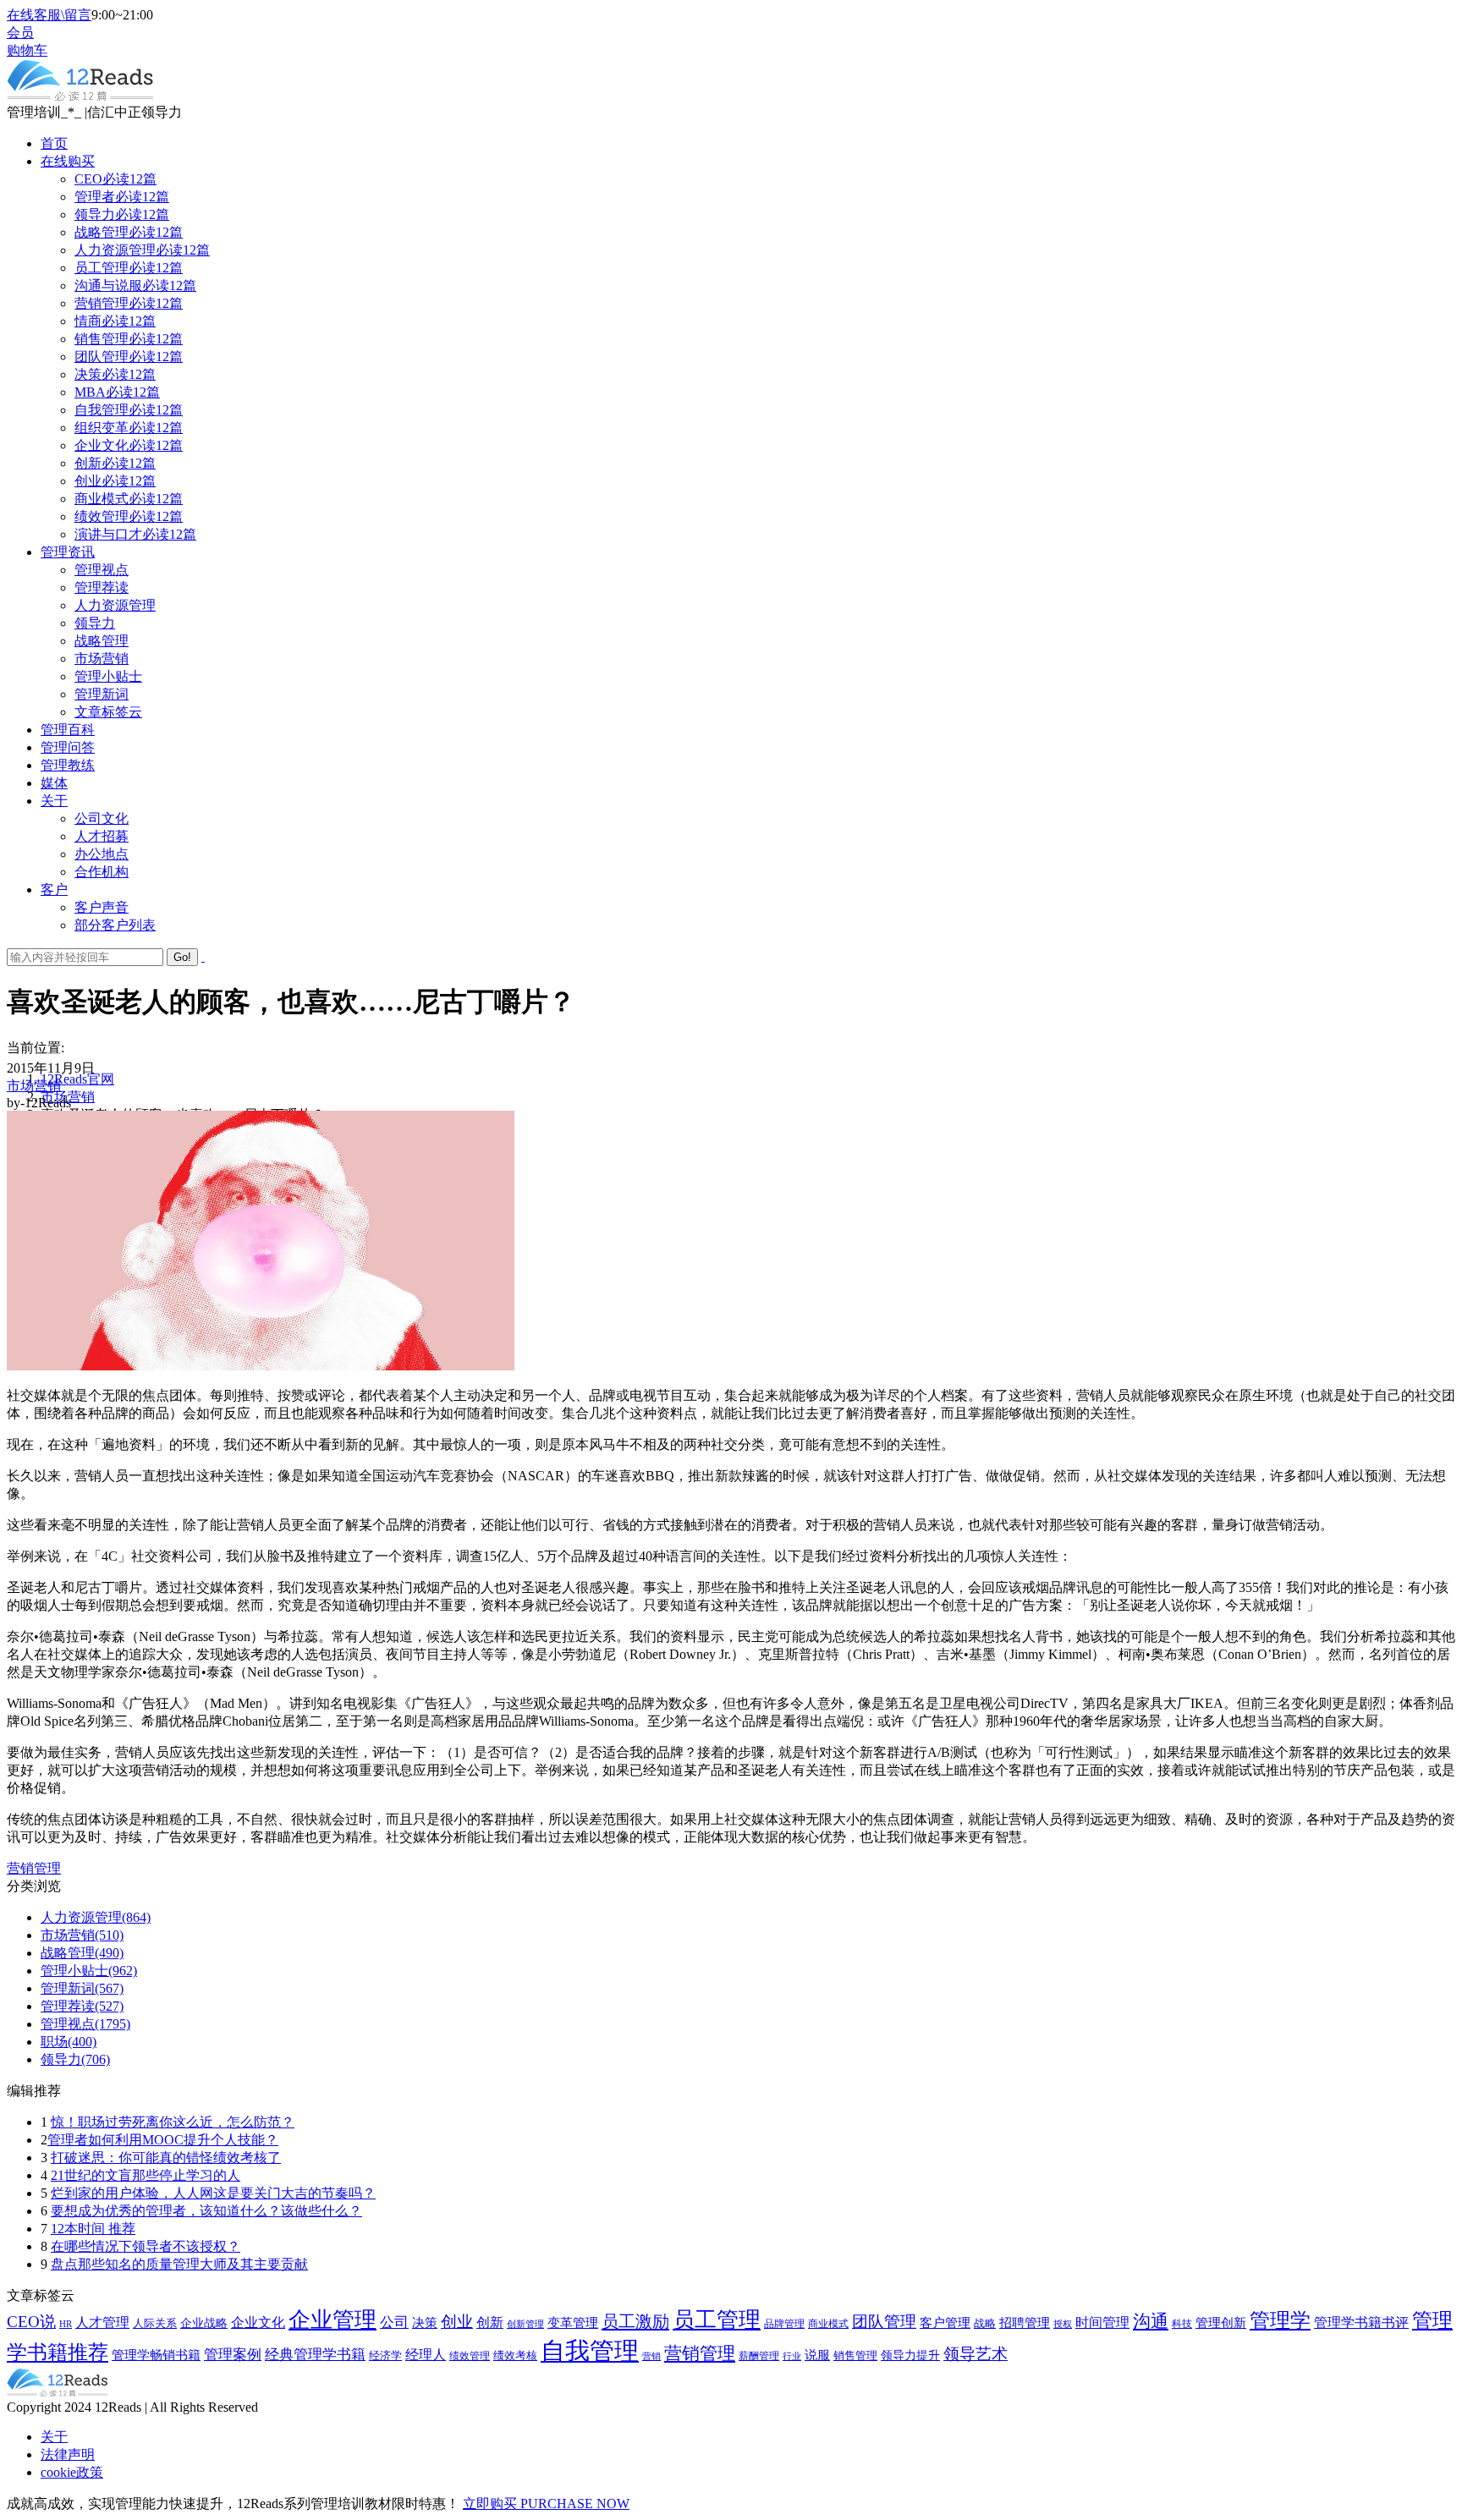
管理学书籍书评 (1361, 2322)
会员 (20, 33)
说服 (817, 2355)
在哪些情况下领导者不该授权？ (146, 2246)
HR (66, 2324)
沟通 (1151, 2321)
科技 (1182, 2324)
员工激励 (635, 2321)
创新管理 (525, 2324)
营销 (651, 2356)
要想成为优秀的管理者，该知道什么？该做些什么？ (206, 2211)
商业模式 (828, 2324)
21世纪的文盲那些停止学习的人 (146, 2175)
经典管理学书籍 (315, 2355)
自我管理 (590, 2351)
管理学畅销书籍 (156, 2355)
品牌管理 (784, 2324)
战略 (985, 2324)
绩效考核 (515, 2356)
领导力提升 (910, 2355)
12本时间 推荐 (93, 2229)
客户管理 (945, 2322)
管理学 (1280, 2320)
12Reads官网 (77, 1079)
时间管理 (1102, 2322)
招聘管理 (1025, 2322)
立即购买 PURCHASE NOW (546, 2504)
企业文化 (258, 2322)
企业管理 (333, 2320)
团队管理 (884, 2322)
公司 (394, 2322)
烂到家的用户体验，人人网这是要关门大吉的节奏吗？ (213, 2193)
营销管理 (34, 1868)
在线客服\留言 (49, 15)
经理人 (426, 2355)
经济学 (385, 2356)
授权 (1063, 2324)
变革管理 (573, 2323)
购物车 (27, 50)
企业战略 (204, 2323)
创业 (457, 2322)
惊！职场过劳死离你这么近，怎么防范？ (173, 2122)
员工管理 (717, 2320)
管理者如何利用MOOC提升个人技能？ (163, 2140)
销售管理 (855, 2356)
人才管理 (102, 2322)
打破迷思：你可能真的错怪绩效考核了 (166, 2158)
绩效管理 (470, 2356)
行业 (792, 2356)
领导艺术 (976, 2354)
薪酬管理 (759, 2356)
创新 (490, 2322)
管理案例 (233, 2354)
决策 (425, 2322)
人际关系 (155, 2323)
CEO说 (31, 2322)
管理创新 (1221, 2323)
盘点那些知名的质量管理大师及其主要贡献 (179, 2264)
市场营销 (34, 1086)
